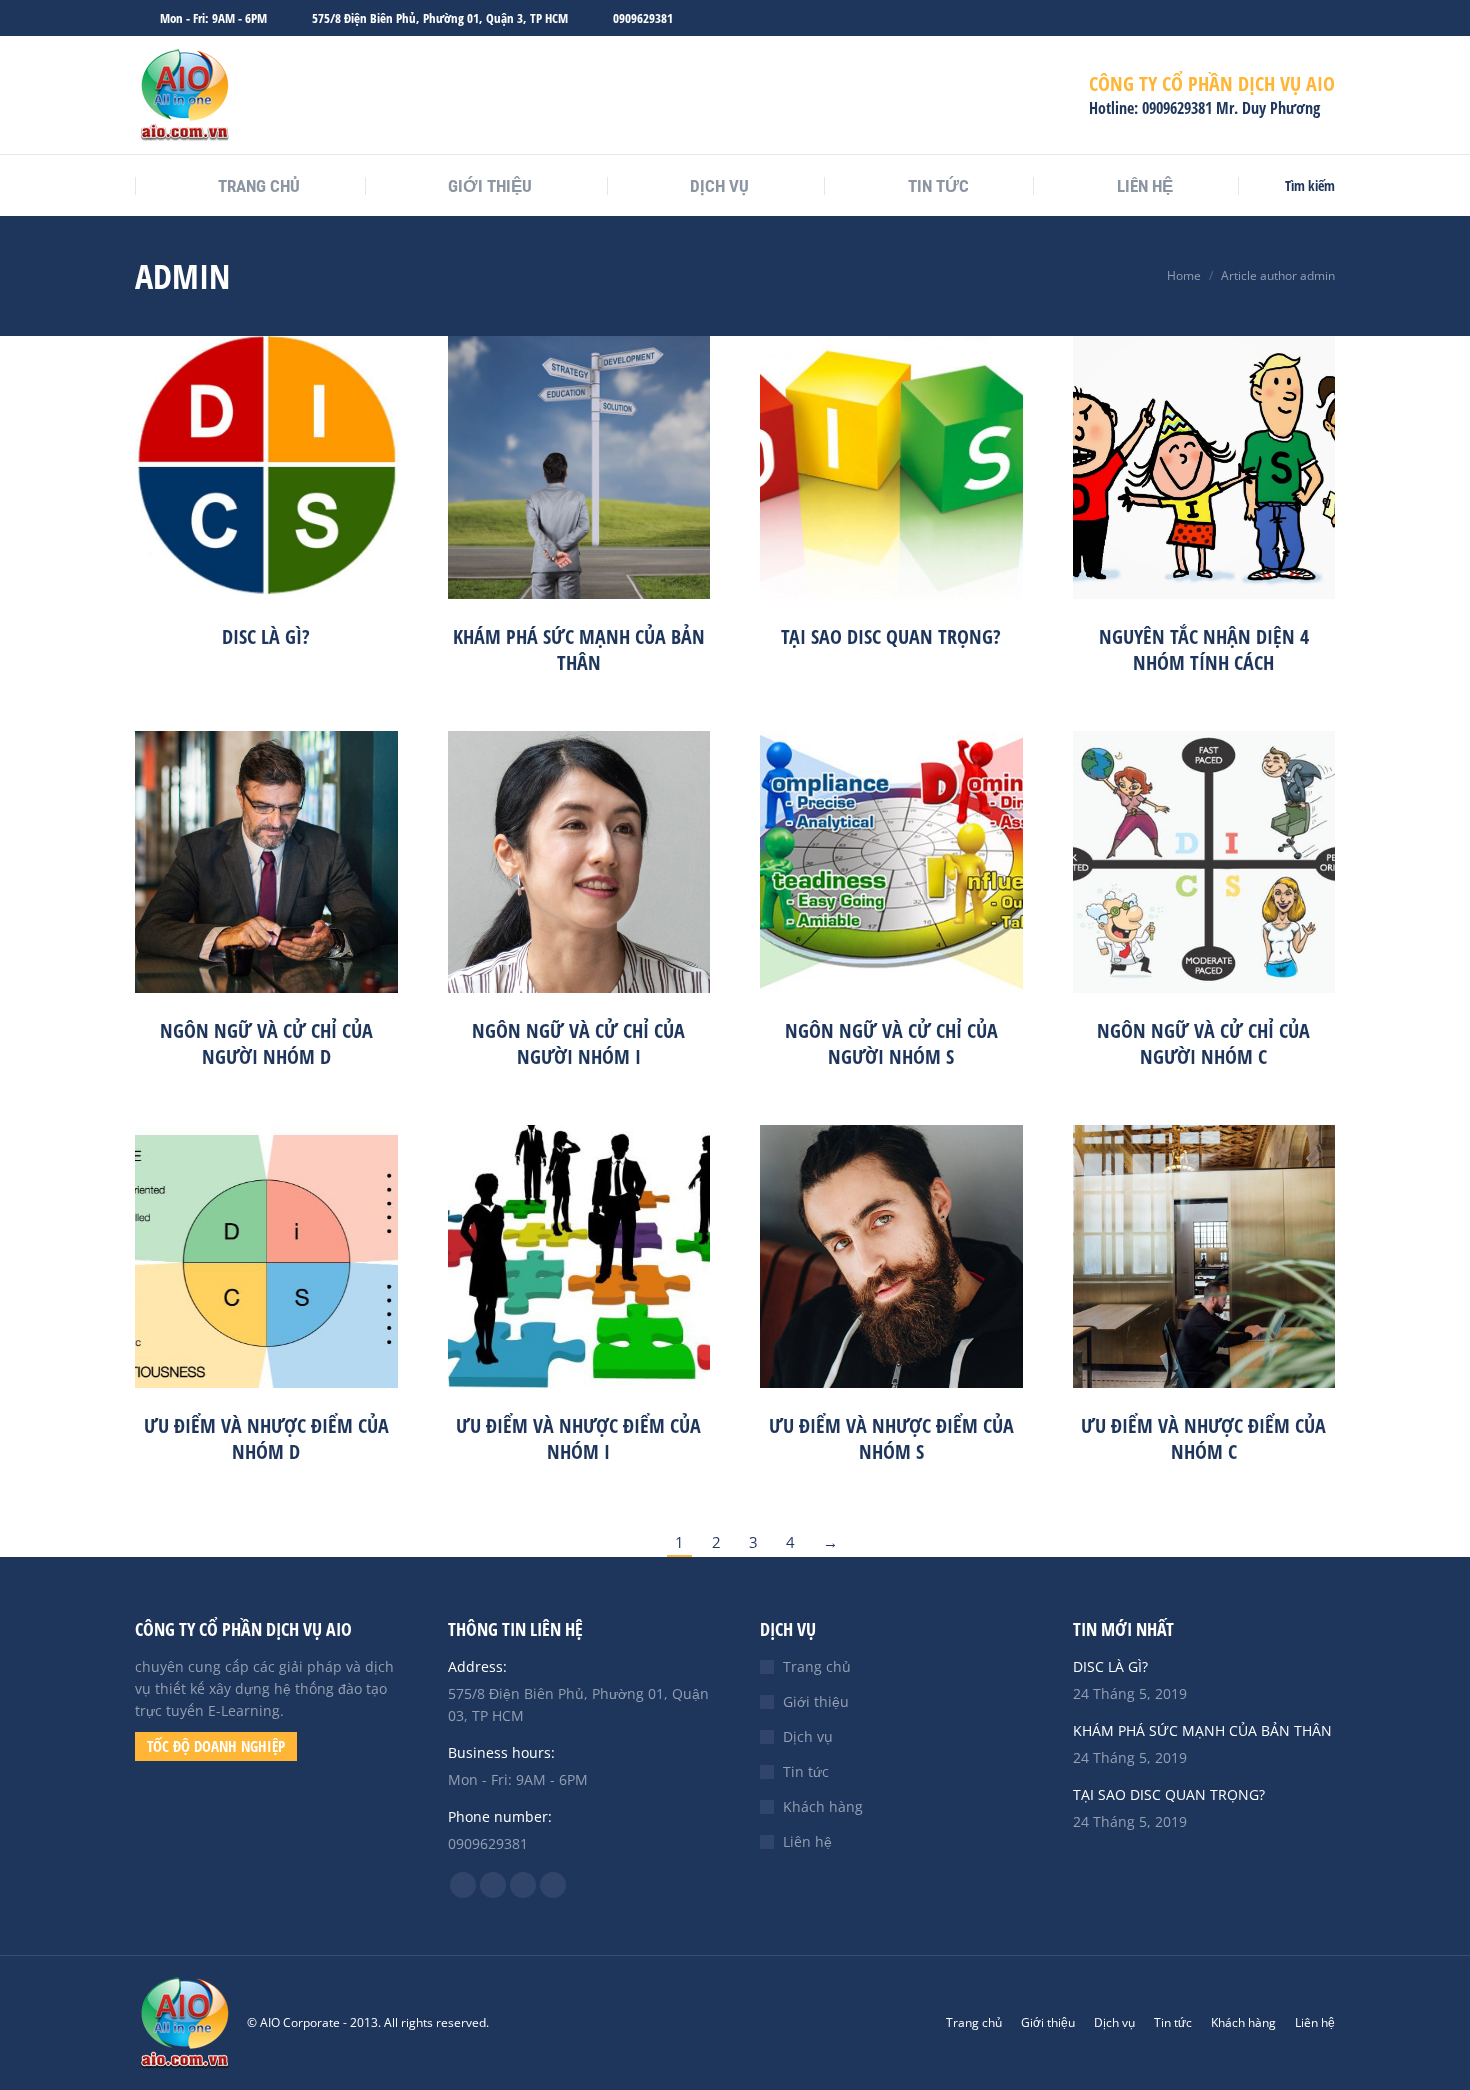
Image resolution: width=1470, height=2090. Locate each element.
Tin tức (806, 1771)
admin (182, 276)
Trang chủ (817, 1666)
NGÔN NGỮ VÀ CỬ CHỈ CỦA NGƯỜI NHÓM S (891, 1043)
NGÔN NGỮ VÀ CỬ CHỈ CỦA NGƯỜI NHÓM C (1203, 1043)
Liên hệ (807, 1841)
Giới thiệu (816, 1701)
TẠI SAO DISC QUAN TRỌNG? (891, 636)
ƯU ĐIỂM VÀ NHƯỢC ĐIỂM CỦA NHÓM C (1203, 1438)
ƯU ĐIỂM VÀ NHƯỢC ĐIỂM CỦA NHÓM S (891, 1438)
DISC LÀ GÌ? (266, 636)
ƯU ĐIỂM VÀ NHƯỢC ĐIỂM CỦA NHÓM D (266, 1438)
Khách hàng (823, 1806)
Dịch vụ (808, 1736)
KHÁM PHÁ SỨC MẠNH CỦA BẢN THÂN (579, 649)
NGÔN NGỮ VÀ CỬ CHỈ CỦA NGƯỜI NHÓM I (578, 1043)
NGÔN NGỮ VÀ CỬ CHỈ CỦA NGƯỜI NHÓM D (266, 1043)
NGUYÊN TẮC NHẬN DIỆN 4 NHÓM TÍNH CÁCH (1204, 649)
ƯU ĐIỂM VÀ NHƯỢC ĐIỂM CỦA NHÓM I (578, 1438)
